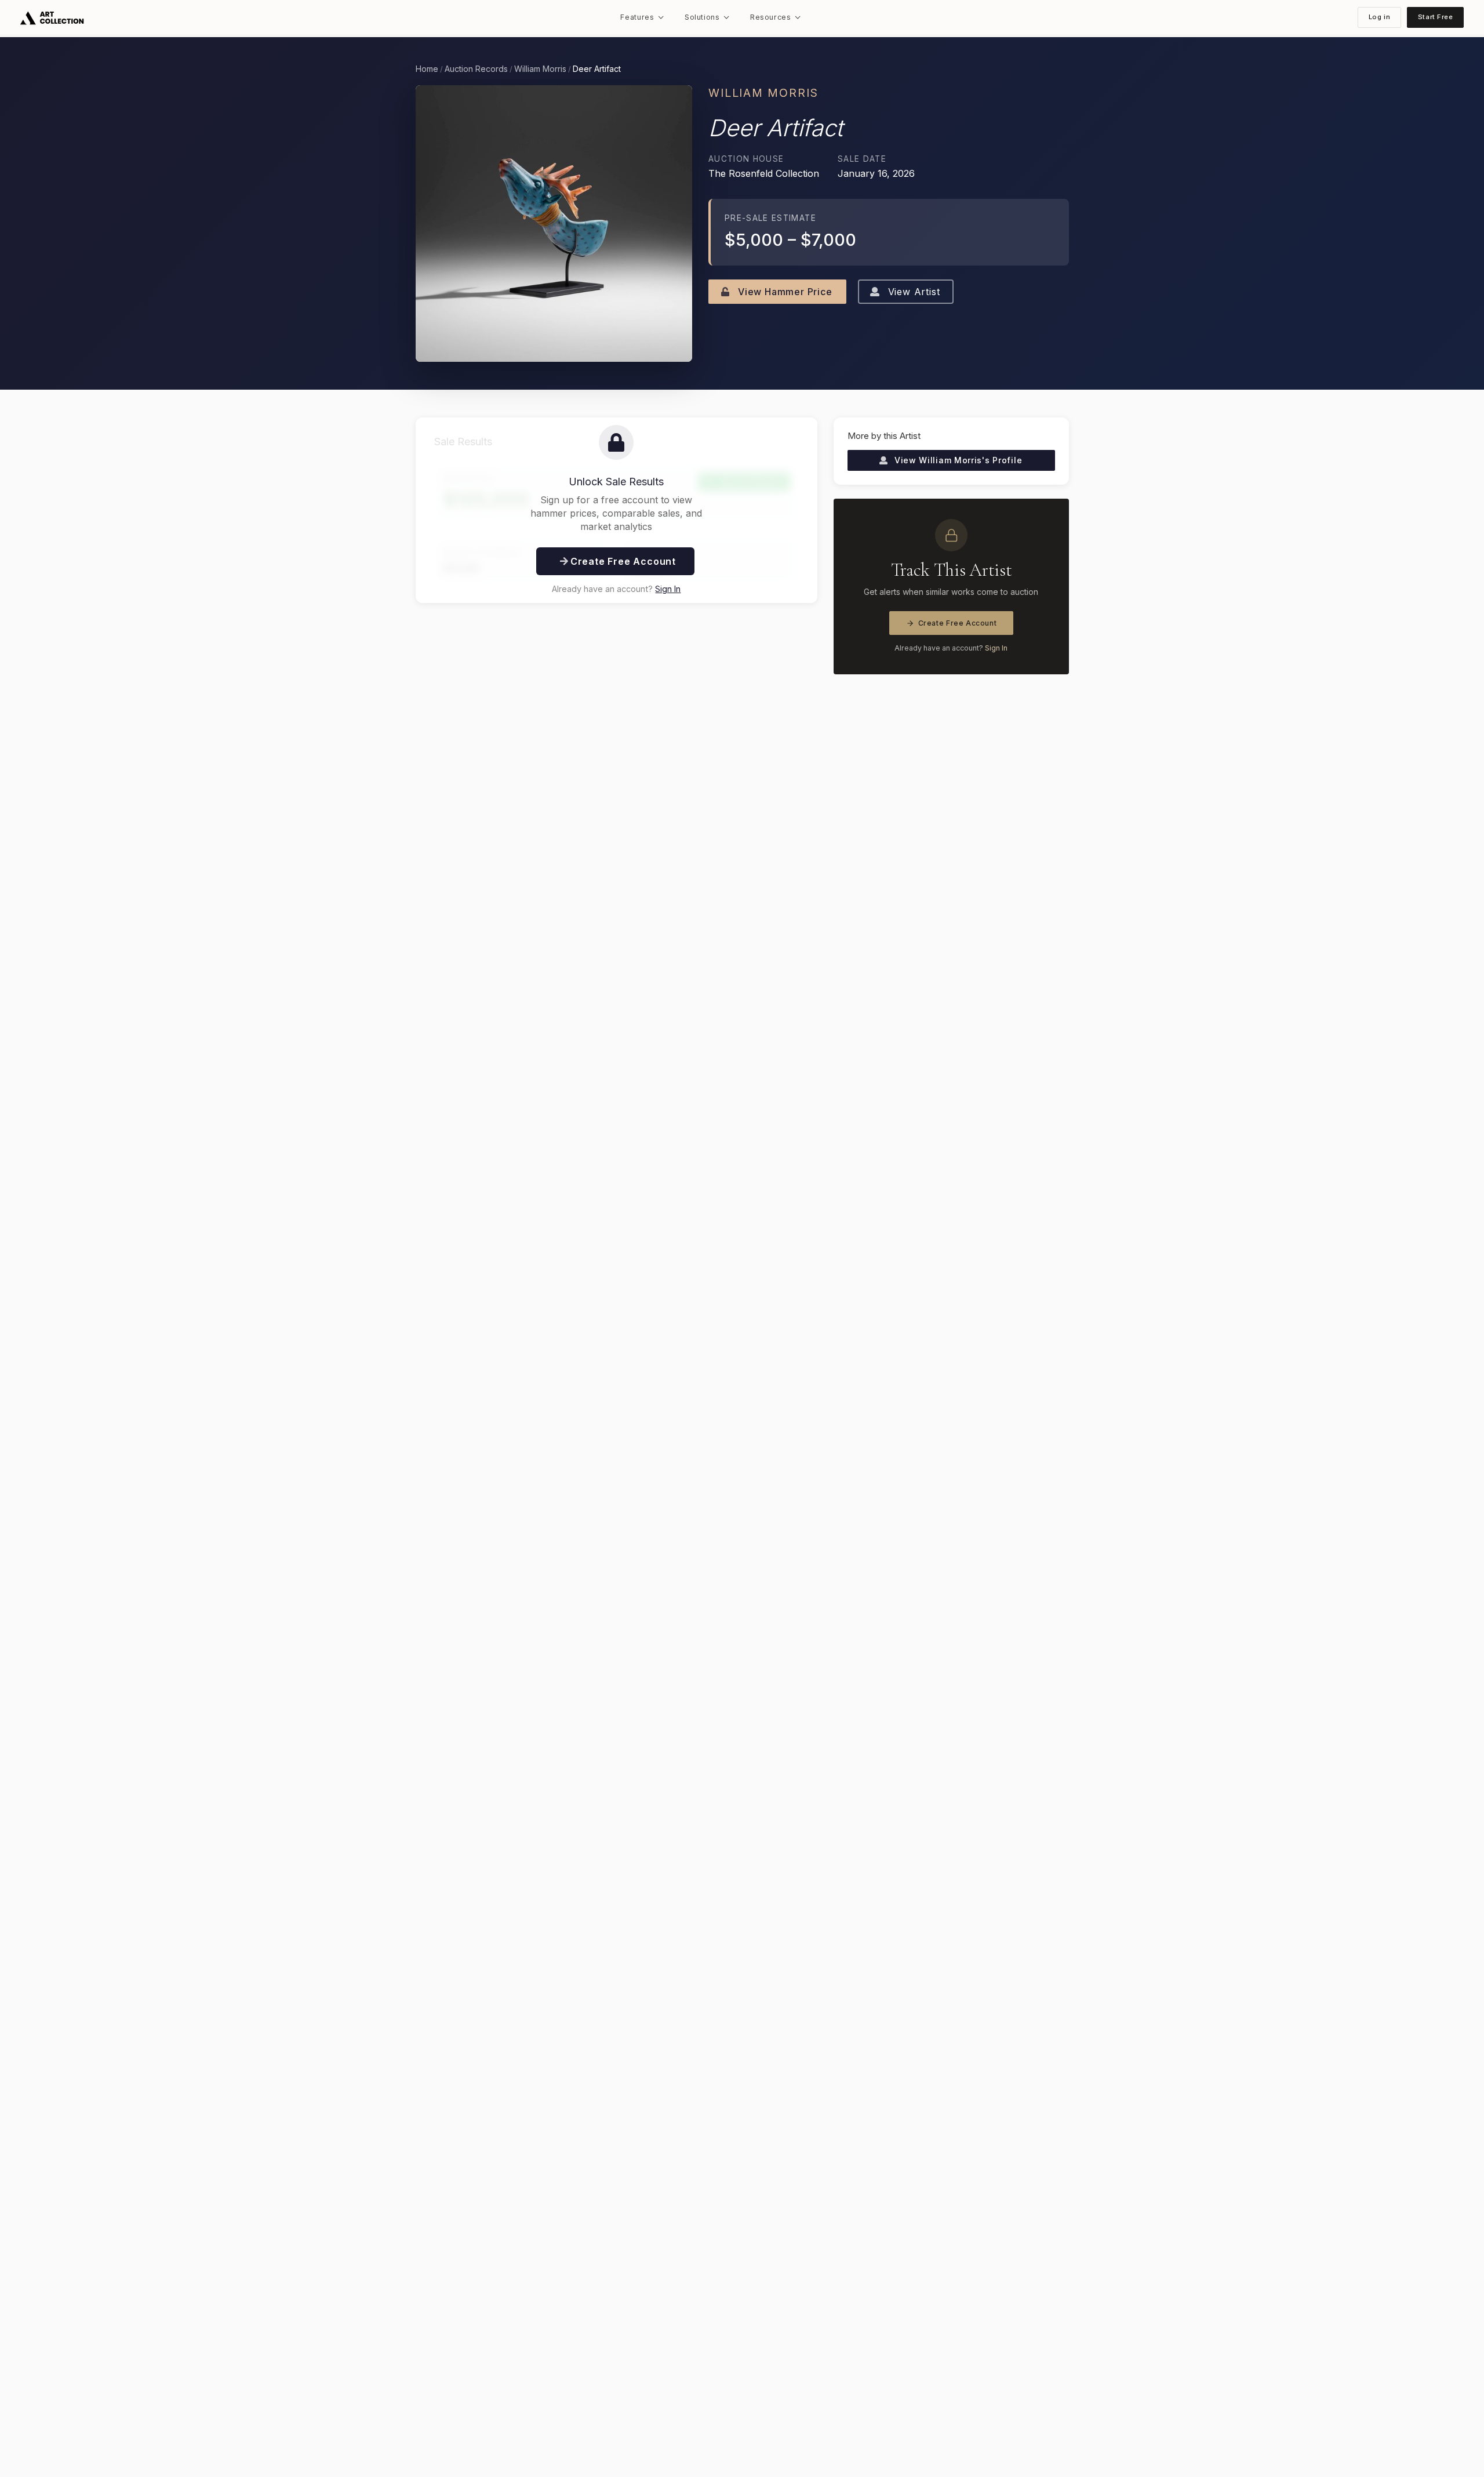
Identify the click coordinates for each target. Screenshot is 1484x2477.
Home (427, 69)
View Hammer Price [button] (783, 292)
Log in (1379, 17)
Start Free (1436, 17)
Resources (771, 17)
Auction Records (476, 69)
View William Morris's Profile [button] (957, 460)
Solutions (702, 17)
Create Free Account (958, 623)
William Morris (540, 69)
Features (637, 17)
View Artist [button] (912, 292)
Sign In (668, 589)
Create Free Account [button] (622, 561)
